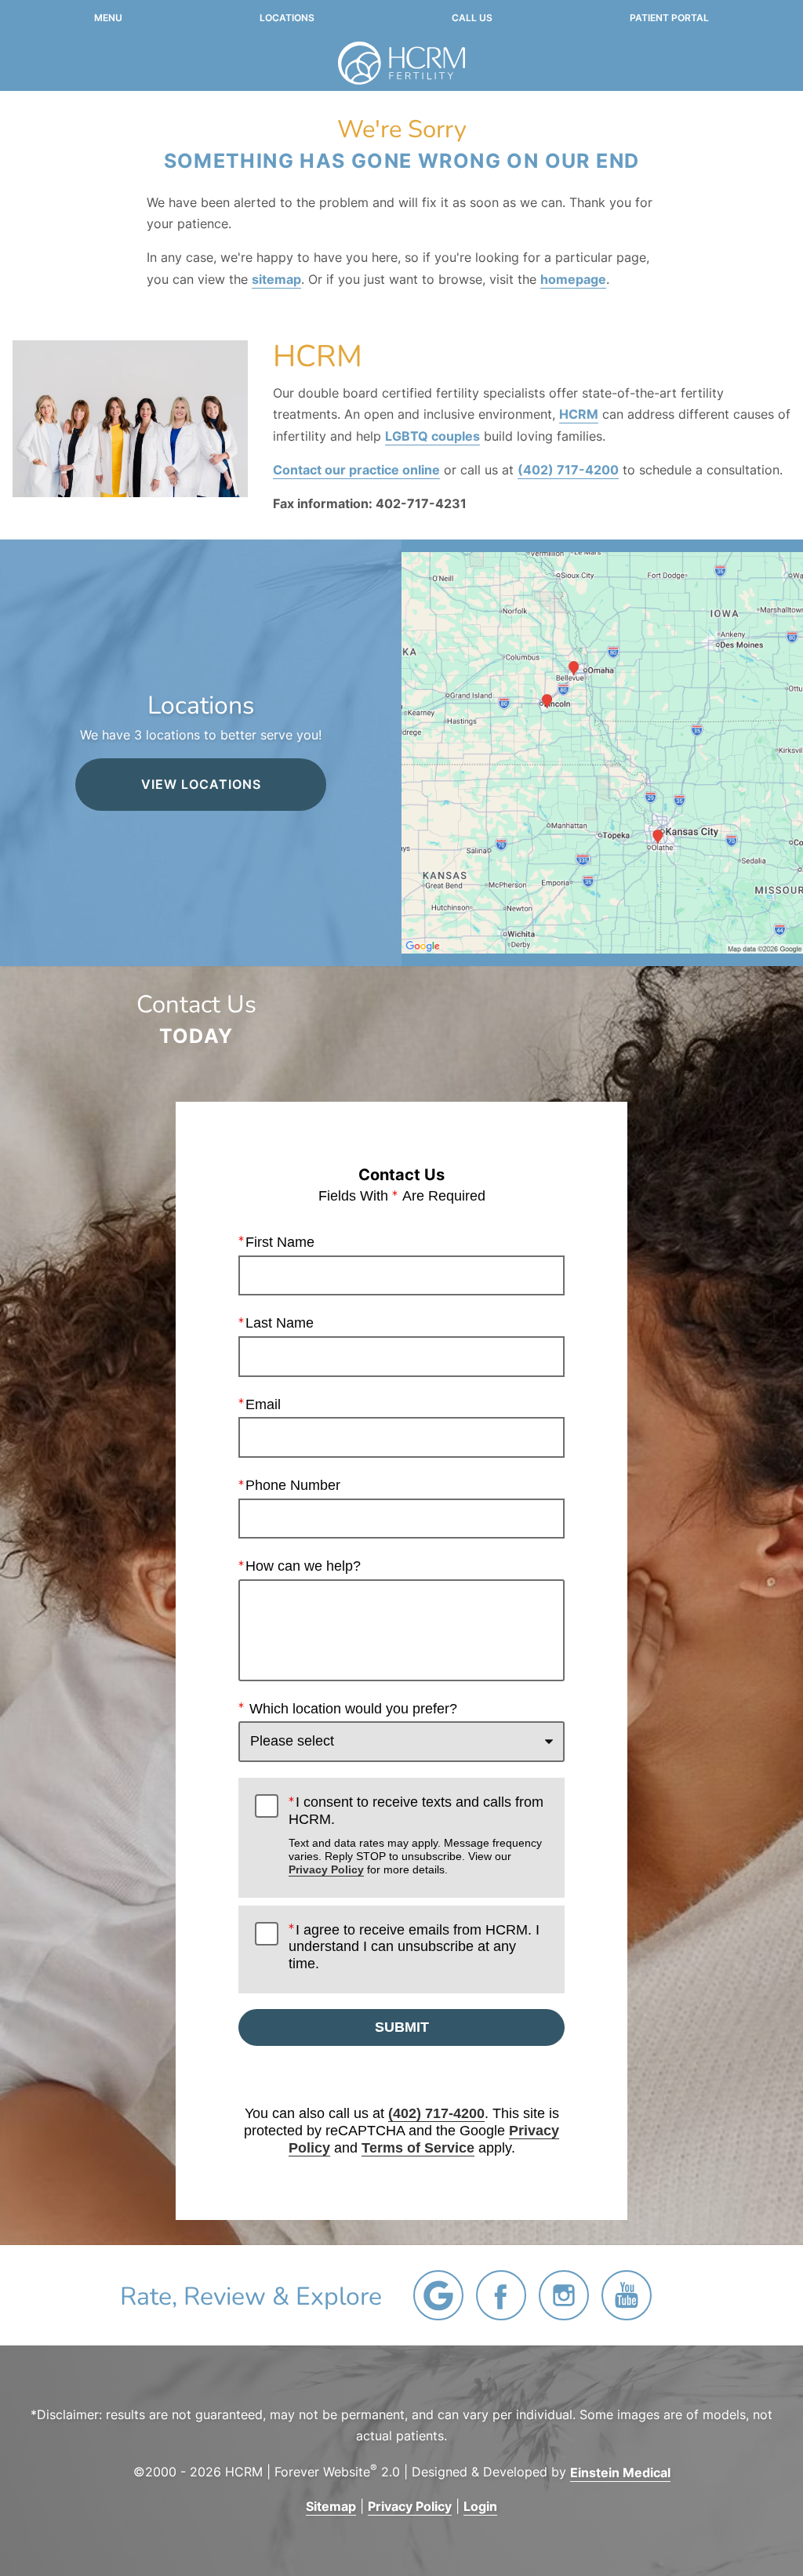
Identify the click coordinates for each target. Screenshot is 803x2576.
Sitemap (331, 2506)
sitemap (276, 279)
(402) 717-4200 (568, 470)
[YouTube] (627, 2295)
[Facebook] (501, 2295)
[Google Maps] (438, 2295)
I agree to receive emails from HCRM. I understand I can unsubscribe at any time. (414, 1947)
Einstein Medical (620, 2472)
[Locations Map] (602, 752)
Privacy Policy (326, 1869)
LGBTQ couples (432, 436)
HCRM (579, 414)
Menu (108, 18)
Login (480, 2506)
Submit (402, 2027)
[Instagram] (564, 2295)
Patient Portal (669, 18)
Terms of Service (418, 2148)
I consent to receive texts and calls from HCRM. (416, 1835)
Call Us (472, 18)
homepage (573, 279)
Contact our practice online (356, 470)
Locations (287, 18)
